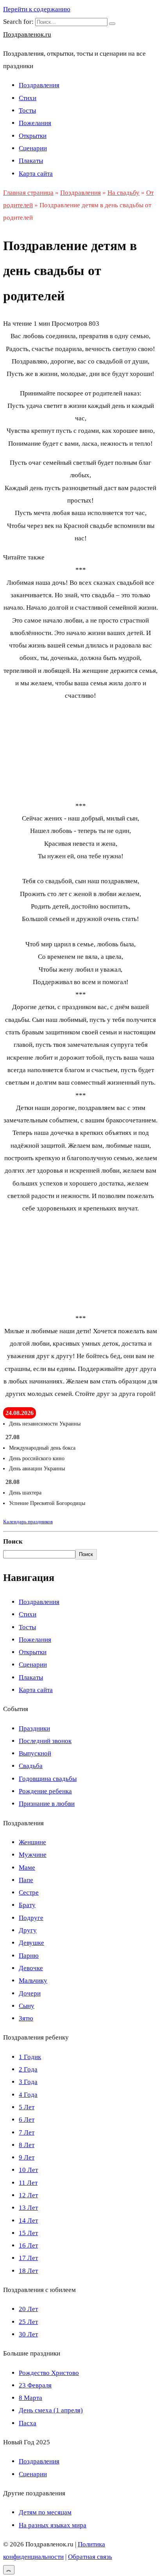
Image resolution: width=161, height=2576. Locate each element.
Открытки (33, 136)
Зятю (26, 2018)
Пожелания (35, 123)
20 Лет (28, 2309)
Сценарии (33, 148)
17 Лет (28, 2258)
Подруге (31, 1918)
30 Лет (28, 2334)
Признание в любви (47, 1804)
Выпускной (35, 1753)
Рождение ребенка (45, 1791)
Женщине (32, 1842)
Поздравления (39, 85)
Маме (27, 1868)
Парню (29, 1956)
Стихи (28, 98)
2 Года (28, 2069)
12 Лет (28, 2195)
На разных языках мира (53, 2525)
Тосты (27, 110)
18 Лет (28, 2271)
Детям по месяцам (45, 2512)
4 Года (28, 2095)
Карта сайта (36, 174)
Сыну (27, 2006)
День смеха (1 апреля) (51, 2410)
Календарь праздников (28, 1522)
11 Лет (28, 2183)
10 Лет (28, 2170)
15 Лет (28, 2233)
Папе (26, 1880)
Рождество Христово (49, 2373)
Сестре (29, 1892)
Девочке (31, 1968)
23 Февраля (35, 2385)
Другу (28, 1930)
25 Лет (28, 2322)
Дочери (30, 1993)
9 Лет (27, 2157)
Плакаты (31, 161)
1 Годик (30, 2057)
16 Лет (28, 2245)
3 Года (28, 2082)
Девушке (31, 1943)
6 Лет (27, 2120)
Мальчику (33, 1981)
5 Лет (27, 2107)
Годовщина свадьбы (48, 1779)
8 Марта (30, 2398)
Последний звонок (45, 1741)
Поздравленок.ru (27, 34)
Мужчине (33, 1855)
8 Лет (27, 2145)
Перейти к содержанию (37, 9)
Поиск (13, 1541)
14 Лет (28, 2220)
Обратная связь (90, 2557)
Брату (27, 1905)
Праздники (34, 1728)
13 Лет (28, 2208)
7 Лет (27, 2132)
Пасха (28, 2423)
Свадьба (31, 1766)
